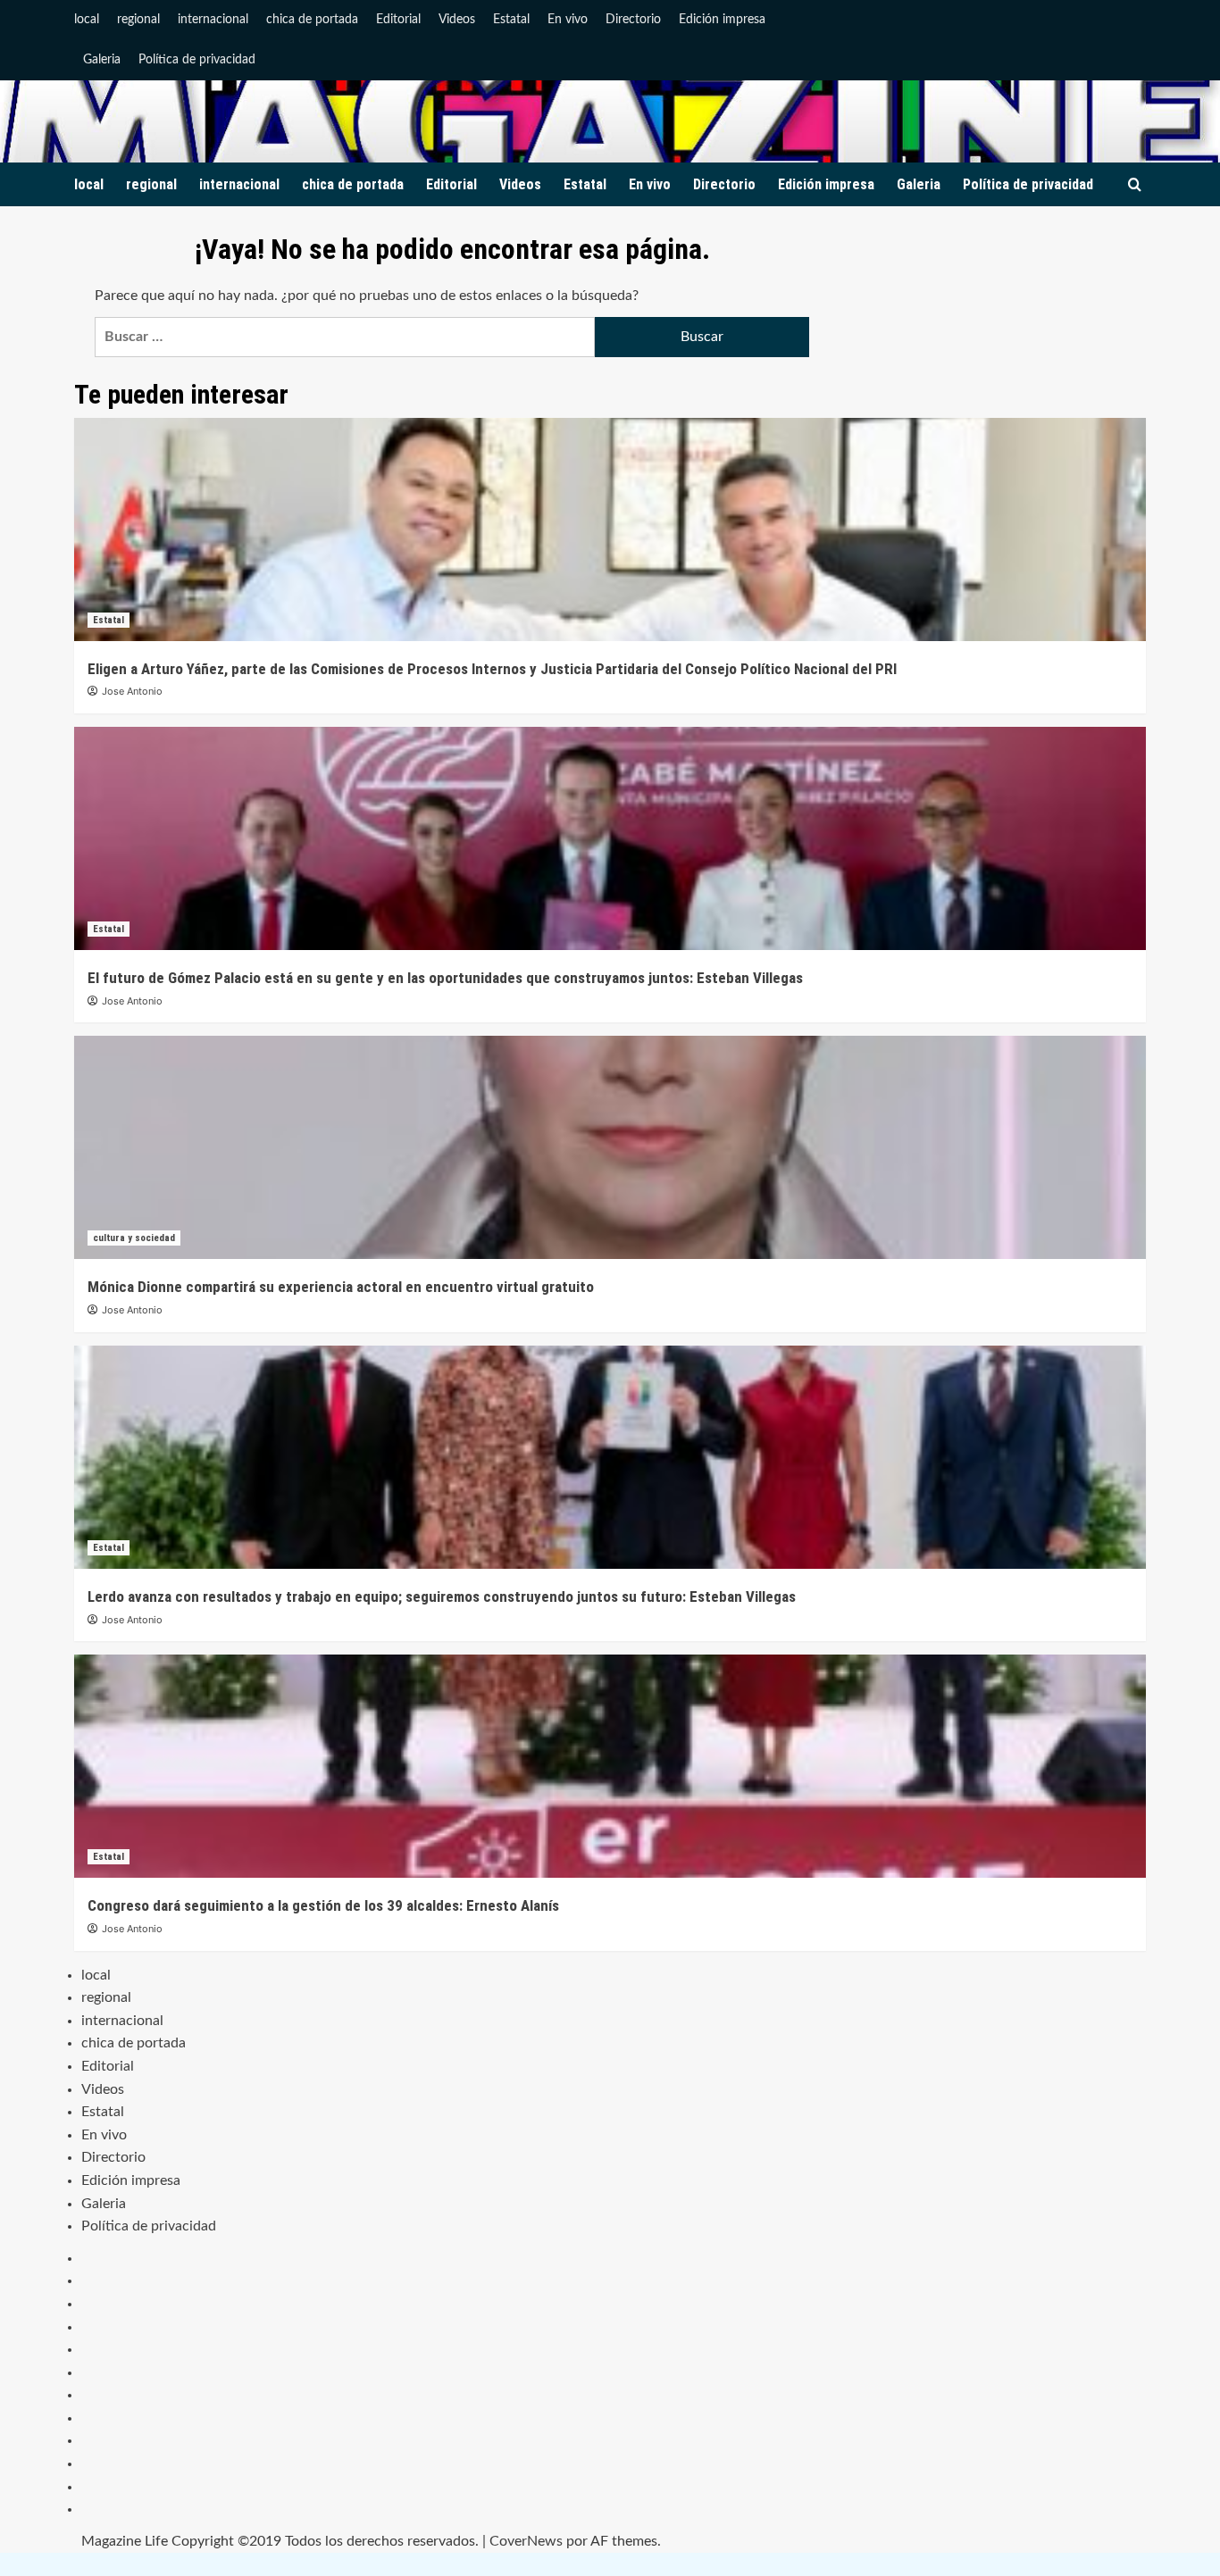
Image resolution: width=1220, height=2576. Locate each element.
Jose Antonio (132, 691)
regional (138, 20)
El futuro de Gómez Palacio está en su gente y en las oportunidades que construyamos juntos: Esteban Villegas (445, 978)
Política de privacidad (197, 60)
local (87, 20)
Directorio (633, 20)
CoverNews (526, 2541)
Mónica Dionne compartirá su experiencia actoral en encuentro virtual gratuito (341, 1287)
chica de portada (312, 20)
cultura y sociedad (134, 1238)
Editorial (398, 20)
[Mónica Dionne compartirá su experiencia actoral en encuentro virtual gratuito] (610, 1147)
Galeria (102, 60)
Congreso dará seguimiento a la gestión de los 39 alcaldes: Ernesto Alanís (323, 1905)
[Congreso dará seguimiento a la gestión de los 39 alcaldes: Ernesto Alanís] (610, 1766)
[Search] (1135, 185)
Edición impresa (722, 20)
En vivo (568, 20)
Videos (457, 20)
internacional (213, 20)
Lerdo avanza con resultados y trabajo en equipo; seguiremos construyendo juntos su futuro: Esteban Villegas (442, 1596)
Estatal (511, 20)
